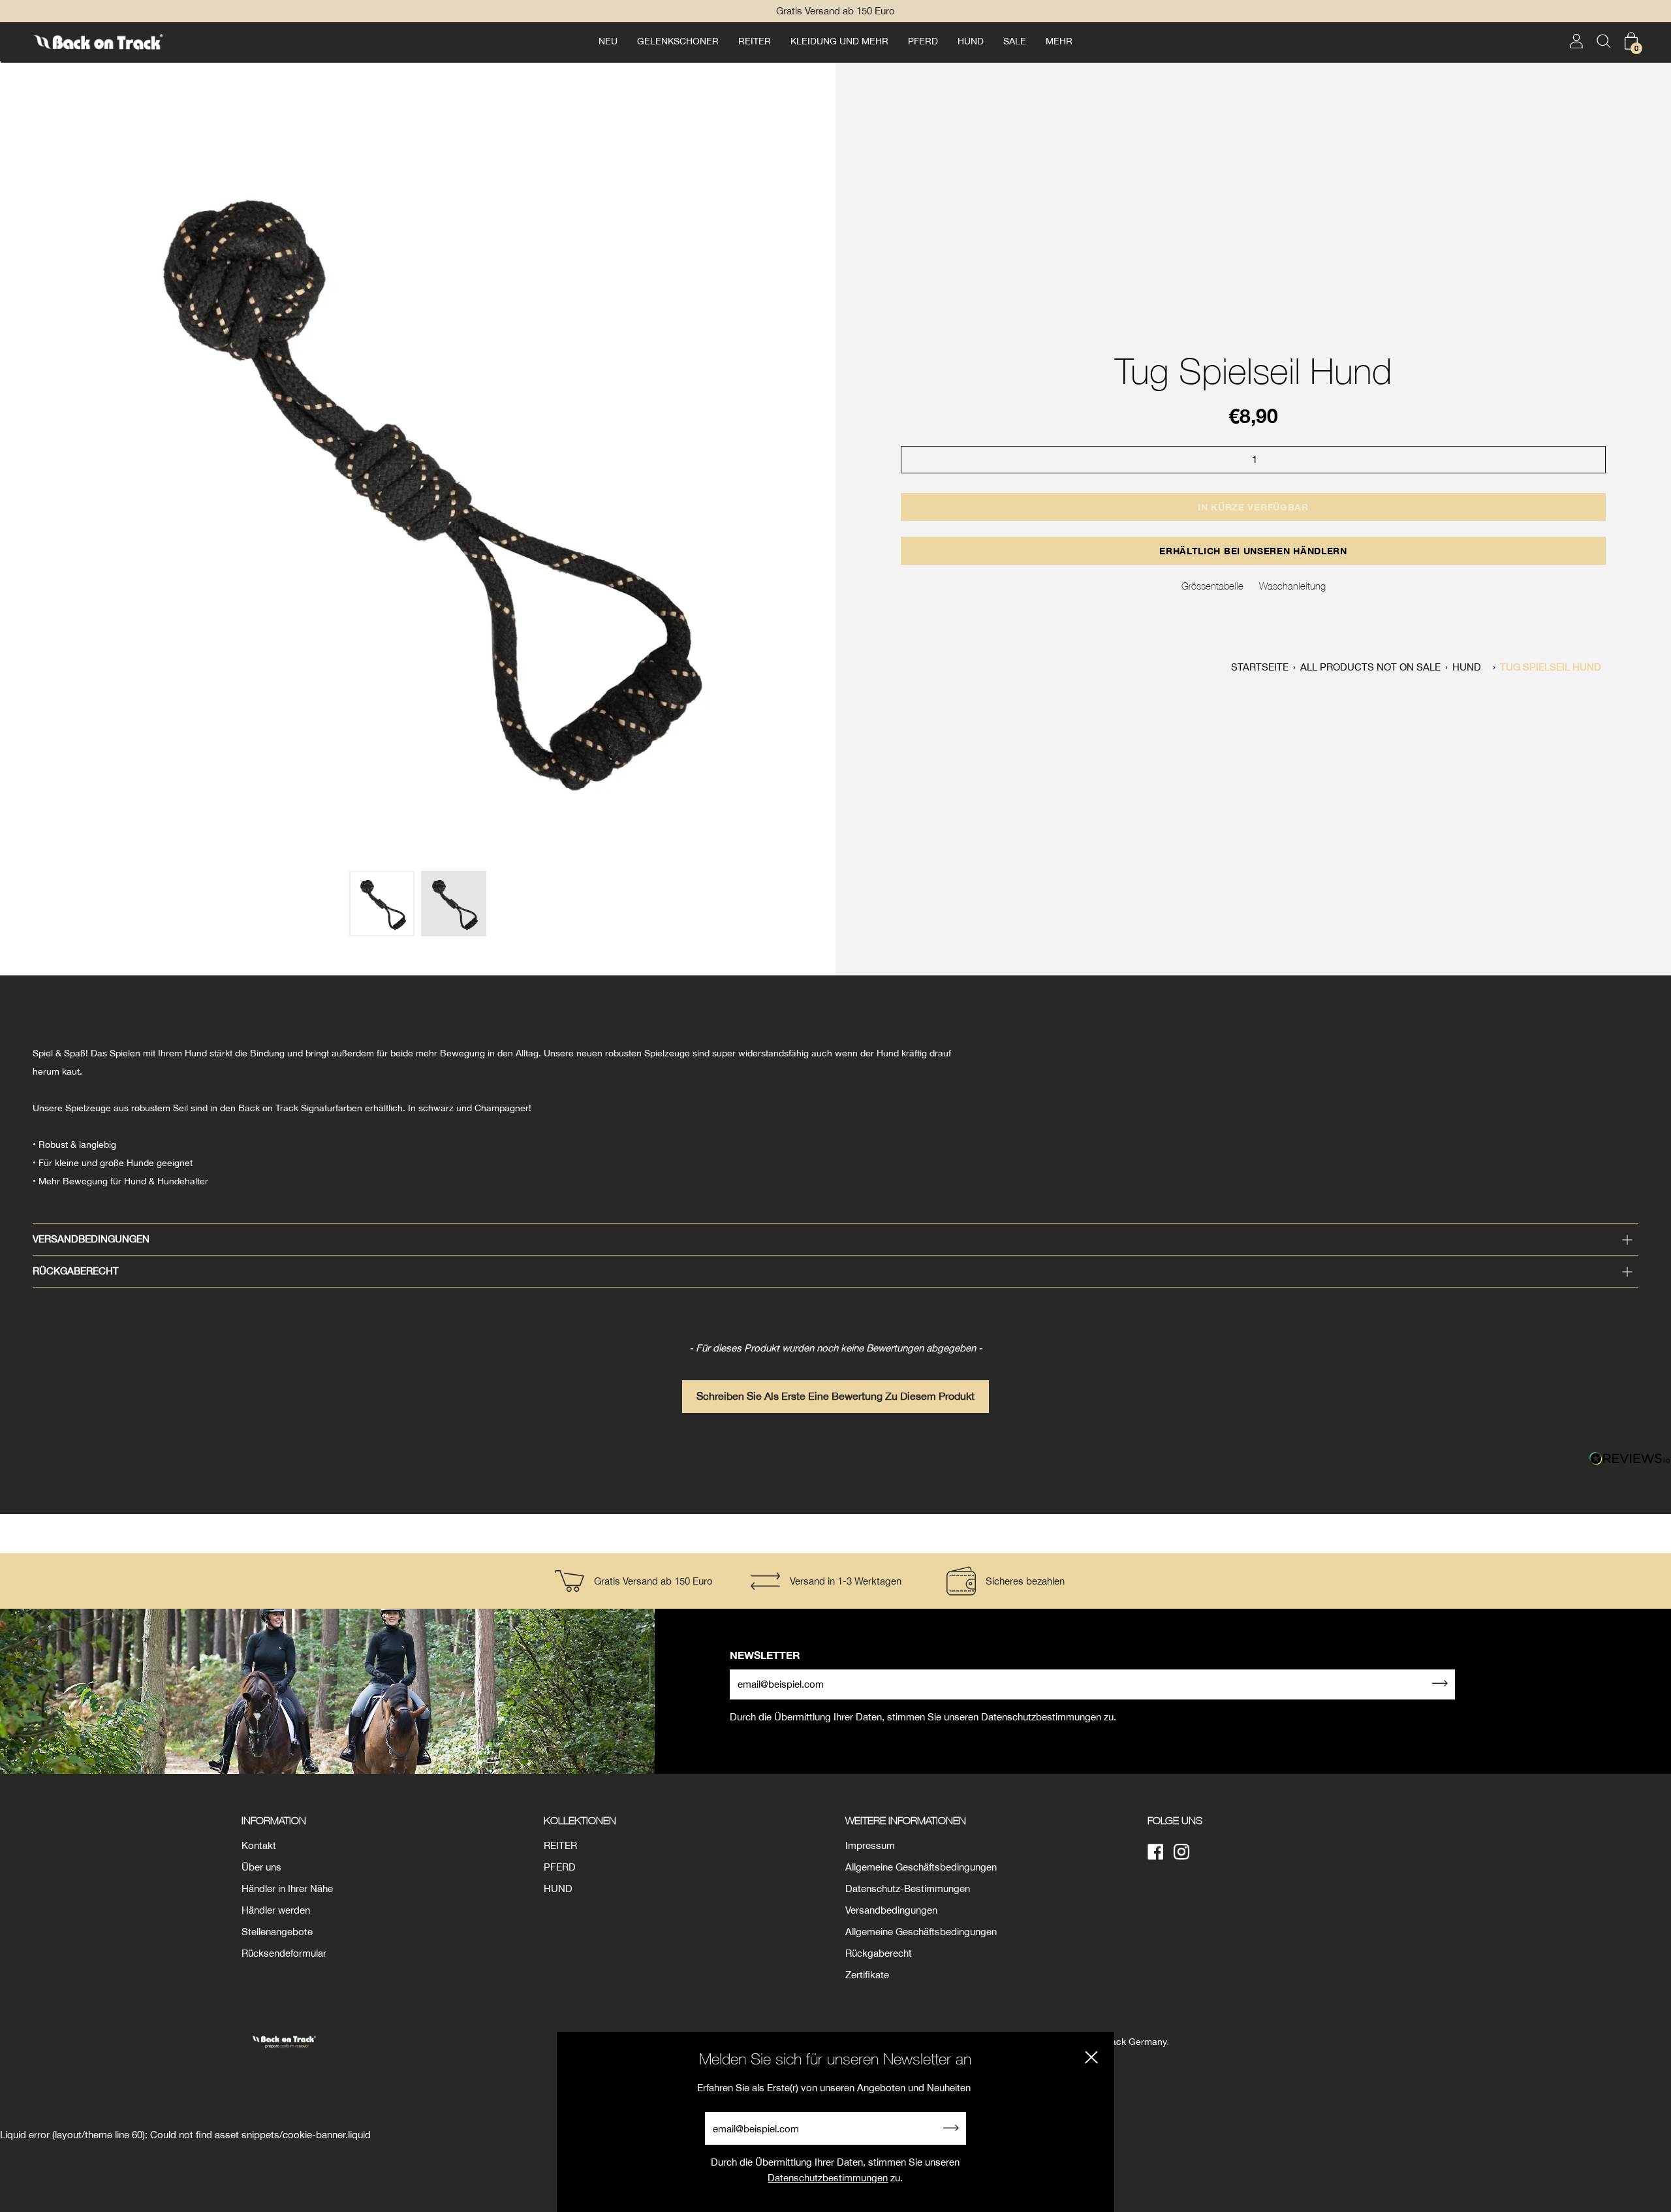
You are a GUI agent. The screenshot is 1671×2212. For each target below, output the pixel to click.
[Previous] (17, 479)
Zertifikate (867, 1975)
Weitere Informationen (906, 1820)
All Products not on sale (1370, 667)
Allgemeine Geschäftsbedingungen (921, 1867)
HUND (971, 41)
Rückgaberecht (76, 1271)
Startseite (1260, 667)
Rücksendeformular (284, 1953)
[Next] (819, 479)
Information (274, 1820)
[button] (835, 1390)
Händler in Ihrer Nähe (287, 1888)
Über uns (261, 1867)
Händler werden (276, 1910)
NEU (608, 41)
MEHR (1059, 41)
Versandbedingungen (91, 1239)
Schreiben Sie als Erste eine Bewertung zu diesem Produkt (835, 1396)
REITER (755, 41)
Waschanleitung (1292, 586)
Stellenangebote (277, 1932)
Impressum (870, 1845)
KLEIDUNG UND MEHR (839, 41)
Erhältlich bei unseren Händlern (1253, 551)
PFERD (923, 41)
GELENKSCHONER (678, 41)
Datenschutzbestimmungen (828, 2178)
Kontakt (259, 1845)
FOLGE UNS (1175, 1820)
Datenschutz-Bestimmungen (908, 1888)
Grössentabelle (1212, 586)
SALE (1015, 41)
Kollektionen (580, 1820)
